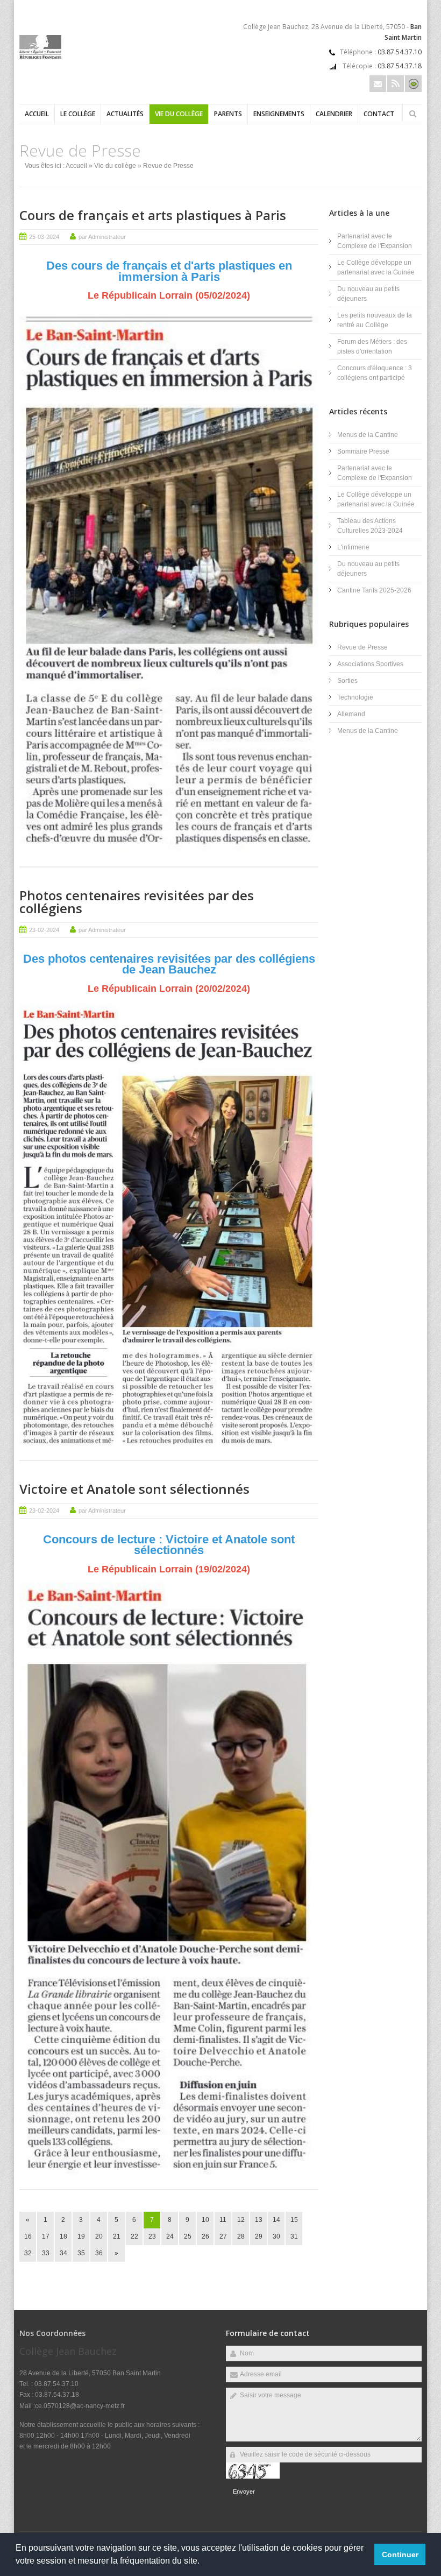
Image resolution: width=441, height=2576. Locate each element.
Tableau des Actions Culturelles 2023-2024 (370, 526)
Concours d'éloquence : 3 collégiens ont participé (375, 373)
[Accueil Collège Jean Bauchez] (40, 57)
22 (134, 2236)
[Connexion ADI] (413, 84)
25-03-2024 (44, 237)
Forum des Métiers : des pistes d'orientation (372, 347)
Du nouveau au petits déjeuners (368, 294)
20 (99, 2236)
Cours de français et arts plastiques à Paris (153, 215)
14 (276, 2220)
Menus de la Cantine (368, 435)
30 (276, 2236)
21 (117, 2236)
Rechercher (412, 114)
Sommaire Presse (363, 451)
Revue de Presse (362, 647)
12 (241, 2220)
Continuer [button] (400, 2554)
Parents (228, 114)
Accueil (37, 114)
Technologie (355, 697)
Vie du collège (179, 114)
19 (81, 2236)
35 (81, 2253)
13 (259, 2220)
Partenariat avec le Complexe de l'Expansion (375, 241)
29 (259, 2236)
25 (188, 2236)
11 (223, 2220)
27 (223, 2236)
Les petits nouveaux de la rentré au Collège (375, 320)
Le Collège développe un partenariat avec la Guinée (376, 267)
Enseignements (279, 114)
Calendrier (334, 114)
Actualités (125, 114)
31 (294, 2236)
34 (63, 2253)
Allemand (351, 714)
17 (46, 2236)
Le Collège (78, 114)
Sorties (347, 681)
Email (378, 84)
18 (63, 2236)
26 (205, 2236)
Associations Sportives (370, 664)
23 (152, 2236)
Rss (396, 84)
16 (28, 2236)
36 (99, 2253)
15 (294, 2220)
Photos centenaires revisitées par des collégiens (137, 902)
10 (205, 2220)
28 (241, 2236)
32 (28, 2253)
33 (46, 2253)
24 (170, 2236)
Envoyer (244, 2492)
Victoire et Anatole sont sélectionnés (134, 1489)
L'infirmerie (353, 547)
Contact (379, 114)
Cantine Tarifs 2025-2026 (374, 590)
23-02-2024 (44, 930)
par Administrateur (102, 237)
